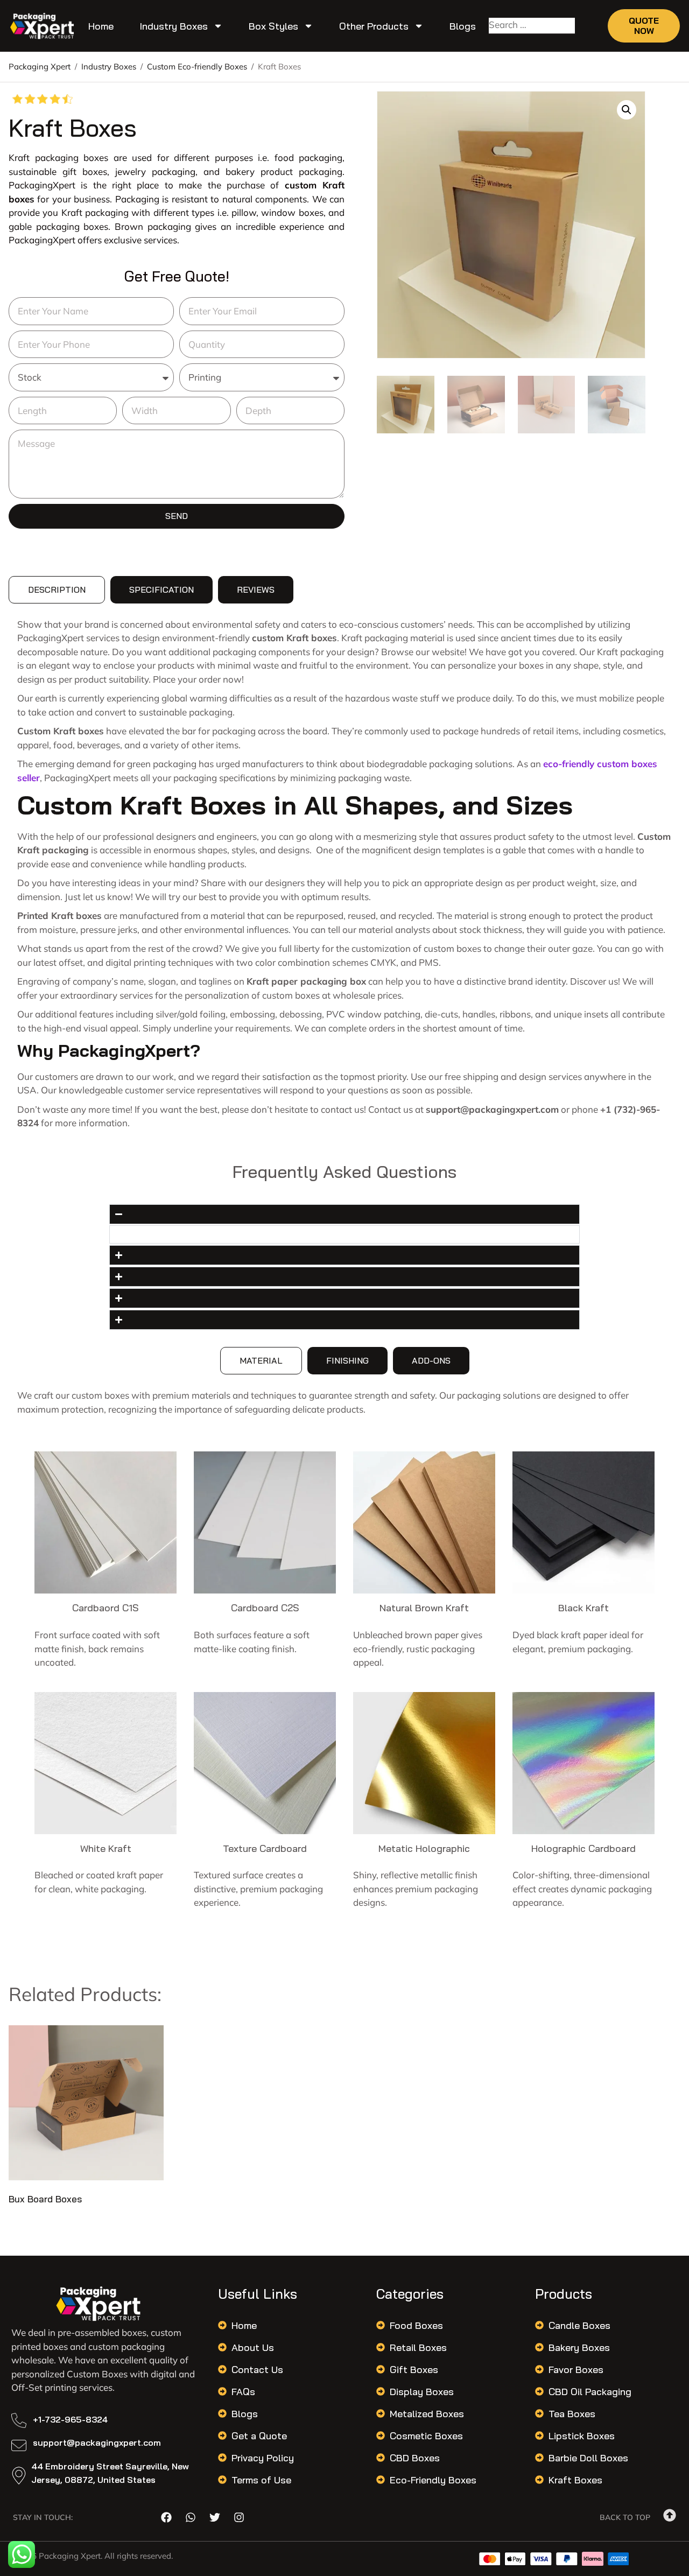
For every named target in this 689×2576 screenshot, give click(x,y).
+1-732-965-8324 (70, 2419)
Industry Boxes (174, 26)
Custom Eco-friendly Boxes (197, 66)
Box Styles (273, 26)
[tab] (57, 590)
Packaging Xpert (40, 66)
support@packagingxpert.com (97, 2442)
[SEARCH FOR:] (532, 26)
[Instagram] (239, 2517)
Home (101, 26)
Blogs (463, 26)
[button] (627, 110)
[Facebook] (166, 2517)
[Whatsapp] (191, 2517)
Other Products (374, 26)
